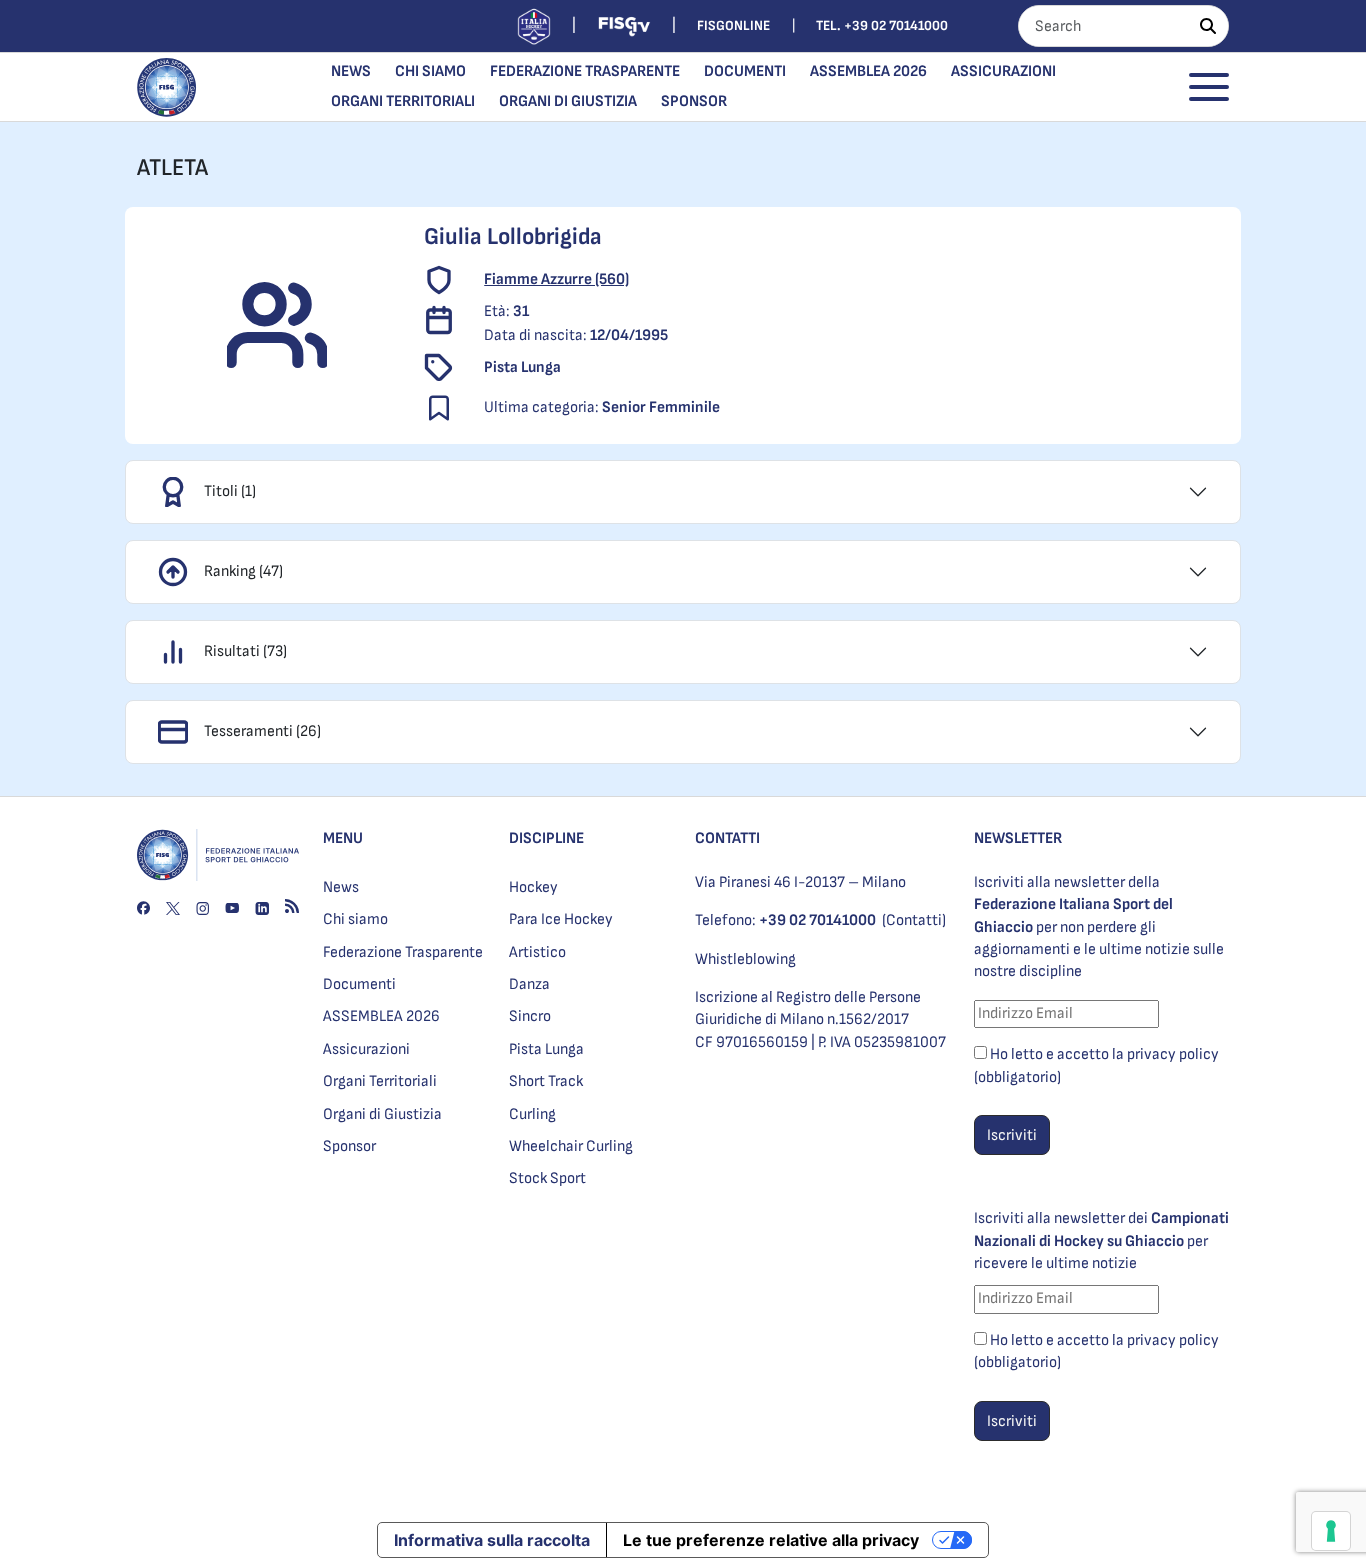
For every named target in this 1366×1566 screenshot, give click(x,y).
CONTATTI (727, 838)
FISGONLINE (733, 25)
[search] (1208, 26)
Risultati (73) (245, 651)
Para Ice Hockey (561, 919)
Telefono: (785, 920)
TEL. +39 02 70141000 (882, 25)
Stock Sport (547, 1178)
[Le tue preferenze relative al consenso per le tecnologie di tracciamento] (1331, 1531)
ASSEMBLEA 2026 (868, 71)
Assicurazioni (1003, 71)
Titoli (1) (230, 491)
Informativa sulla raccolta (492, 1540)
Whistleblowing (745, 959)
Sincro (530, 1016)
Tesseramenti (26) (262, 731)
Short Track (546, 1081)
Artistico (537, 952)
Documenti (745, 71)
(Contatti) (914, 920)
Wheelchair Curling (571, 1146)
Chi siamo (430, 71)
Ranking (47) (243, 571)
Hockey (533, 887)
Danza (529, 984)
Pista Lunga (546, 1049)
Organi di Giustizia (568, 101)
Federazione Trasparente (585, 71)
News (351, 71)
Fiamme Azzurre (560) (556, 279)
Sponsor (694, 101)
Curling (532, 1114)
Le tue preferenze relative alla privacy (771, 1540)
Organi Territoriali (403, 101)
